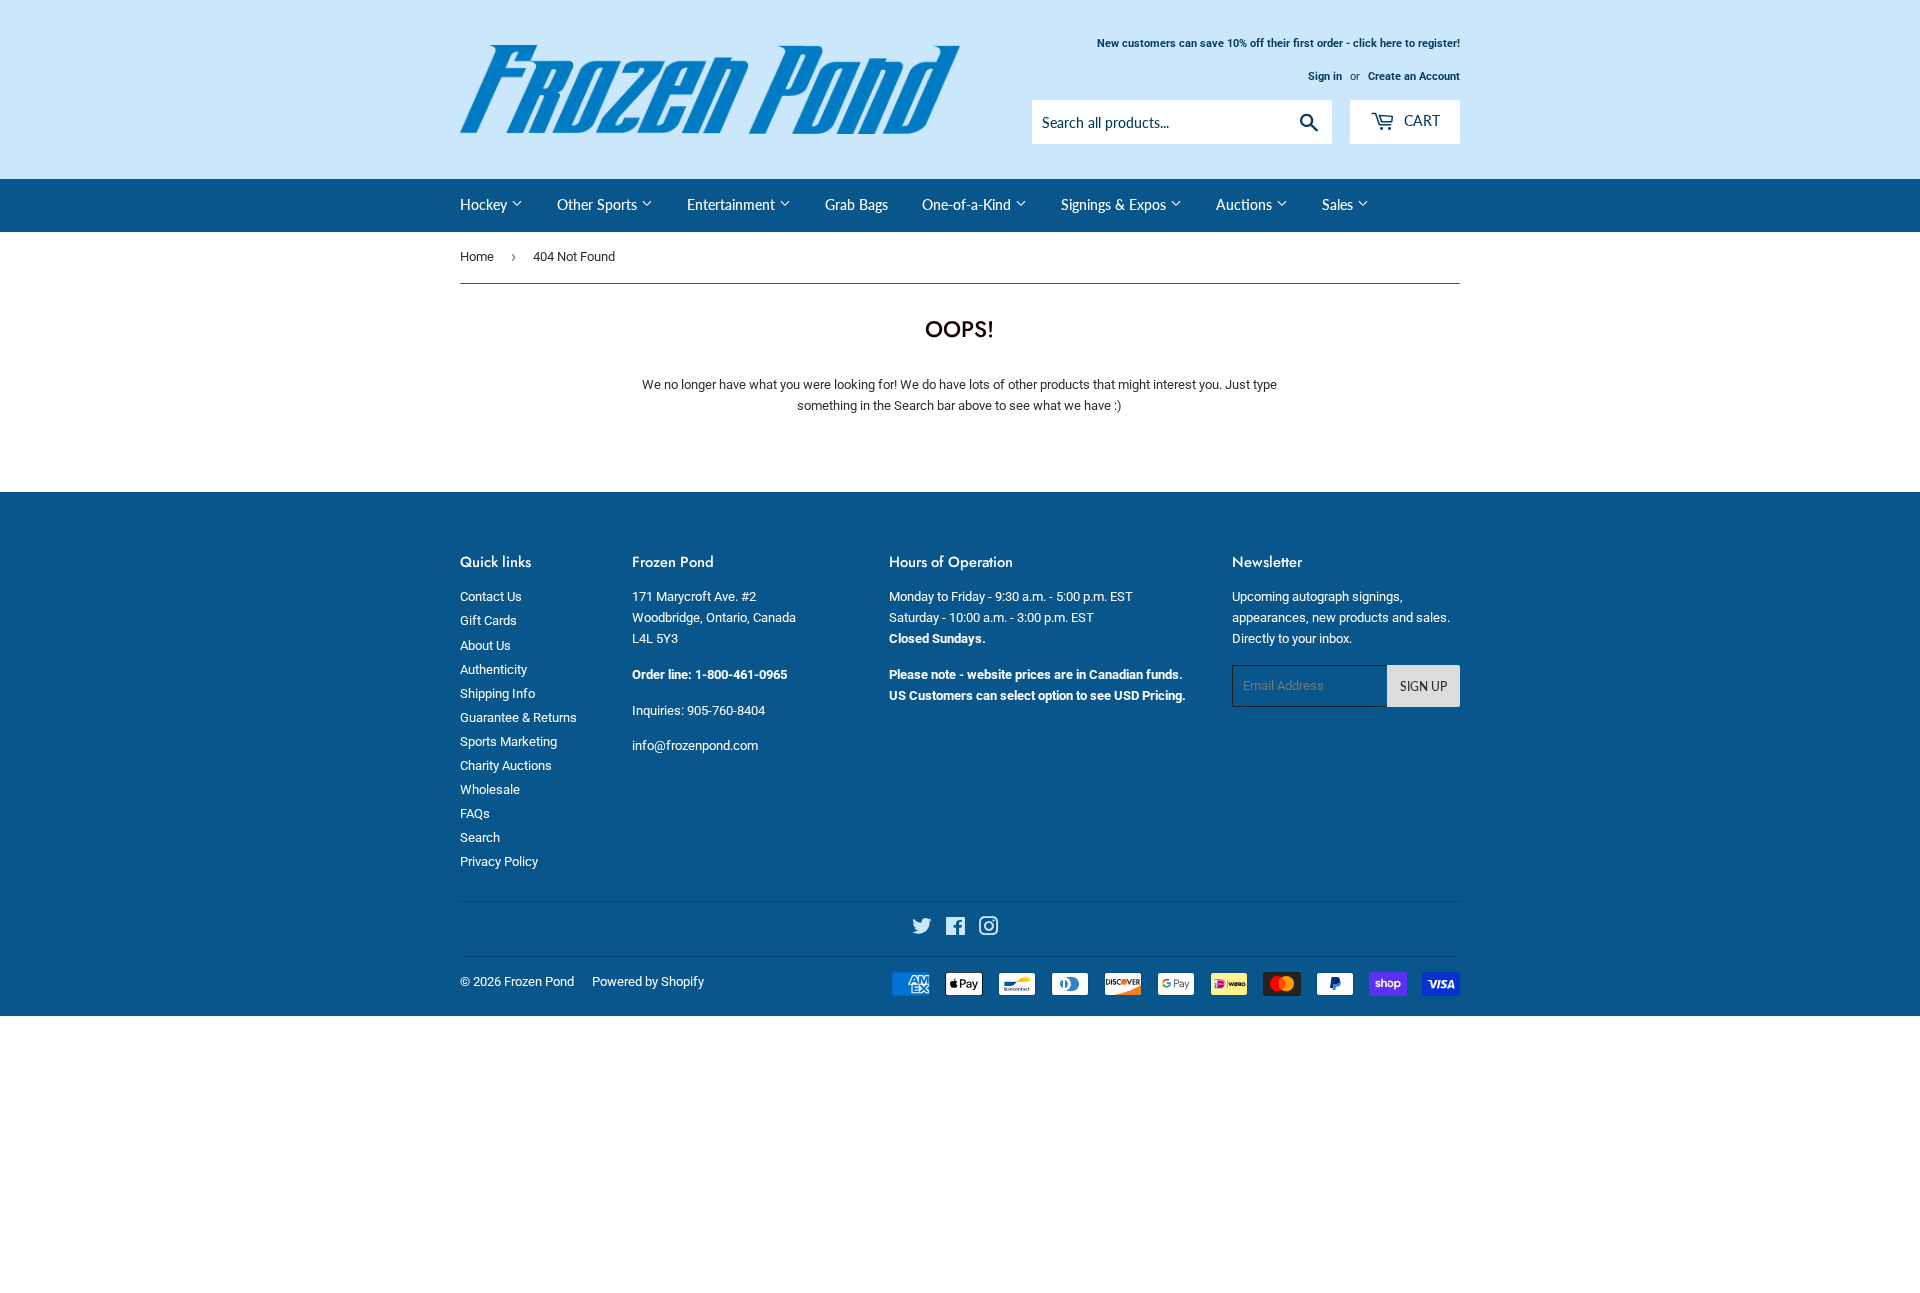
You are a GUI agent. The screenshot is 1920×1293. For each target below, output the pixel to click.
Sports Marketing (508, 741)
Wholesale (490, 789)
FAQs (475, 813)
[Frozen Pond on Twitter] (922, 929)
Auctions (1246, 204)
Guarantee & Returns (518, 717)
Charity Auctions (506, 765)
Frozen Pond (539, 981)
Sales (1339, 204)
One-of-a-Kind (968, 204)
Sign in (1325, 76)
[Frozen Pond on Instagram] (989, 929)
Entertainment (733, 204)
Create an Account (1414, 76)
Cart (1420, 120)
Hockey (485, 204)
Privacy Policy (499, 861)
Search (480, 837)
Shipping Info (497, 693)
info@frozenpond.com (695, 745)
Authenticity (493, 669)
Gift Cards (488, 620)
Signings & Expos (1115, 204)
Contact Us (491, 596)
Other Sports (599, 204)
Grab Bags (856, 204)
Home (477, 256)
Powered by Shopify (648, 981)
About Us (485, 645)
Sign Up (1423, 686)
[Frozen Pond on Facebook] (955, 929)
